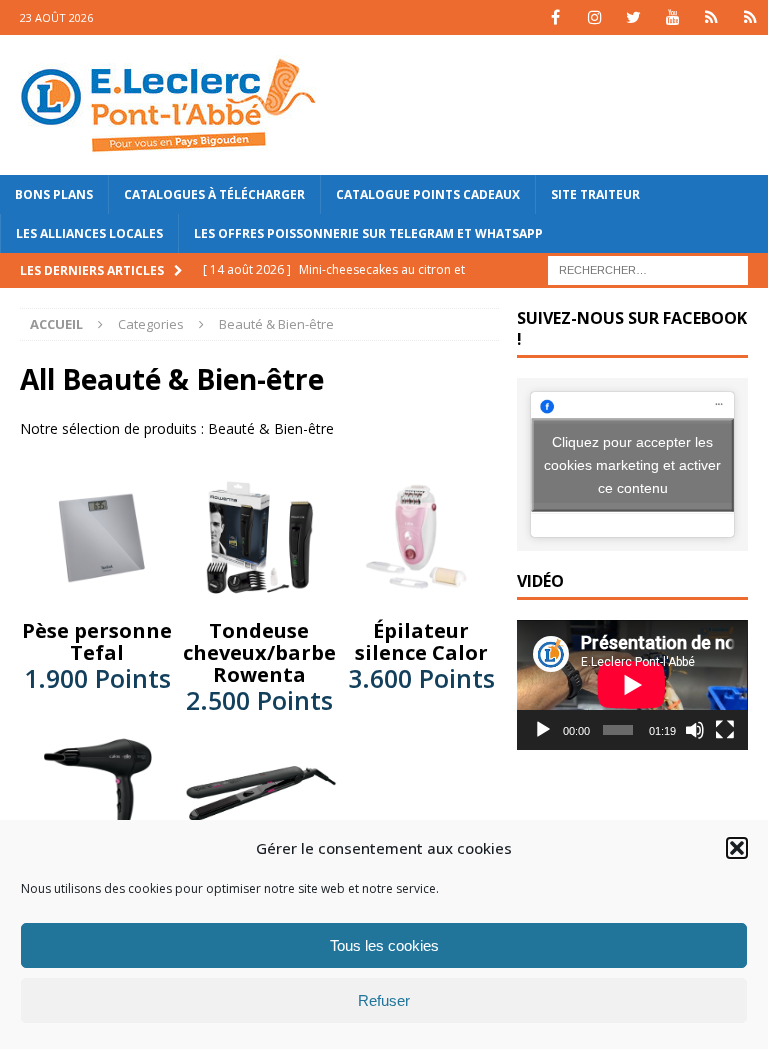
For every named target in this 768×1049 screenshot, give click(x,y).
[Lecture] (543, 730)
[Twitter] (633, 17)
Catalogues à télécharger (214, 194)
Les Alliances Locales (89, 233)
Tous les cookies (384, 945)
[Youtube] (672, 17)
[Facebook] (555, 17)
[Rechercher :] (648, 269)
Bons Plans (54, 194)
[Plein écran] (725, 730)
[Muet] (695, 730)
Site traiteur (595, 194)
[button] (737, 848)
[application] (632, 685)
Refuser (384, 1000)
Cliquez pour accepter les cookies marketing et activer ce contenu (632, 464)
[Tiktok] (711, 17)
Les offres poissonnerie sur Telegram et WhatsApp (368, 233)
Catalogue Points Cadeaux (428, 194)
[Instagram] (594, 17)
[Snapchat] (750, 17)
